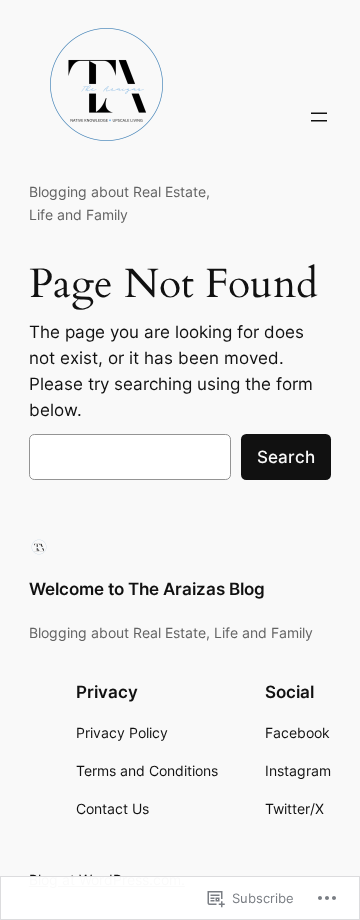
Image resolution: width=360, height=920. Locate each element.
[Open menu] (319, 117)
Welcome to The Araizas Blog (147, 589)
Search (286, 457)
